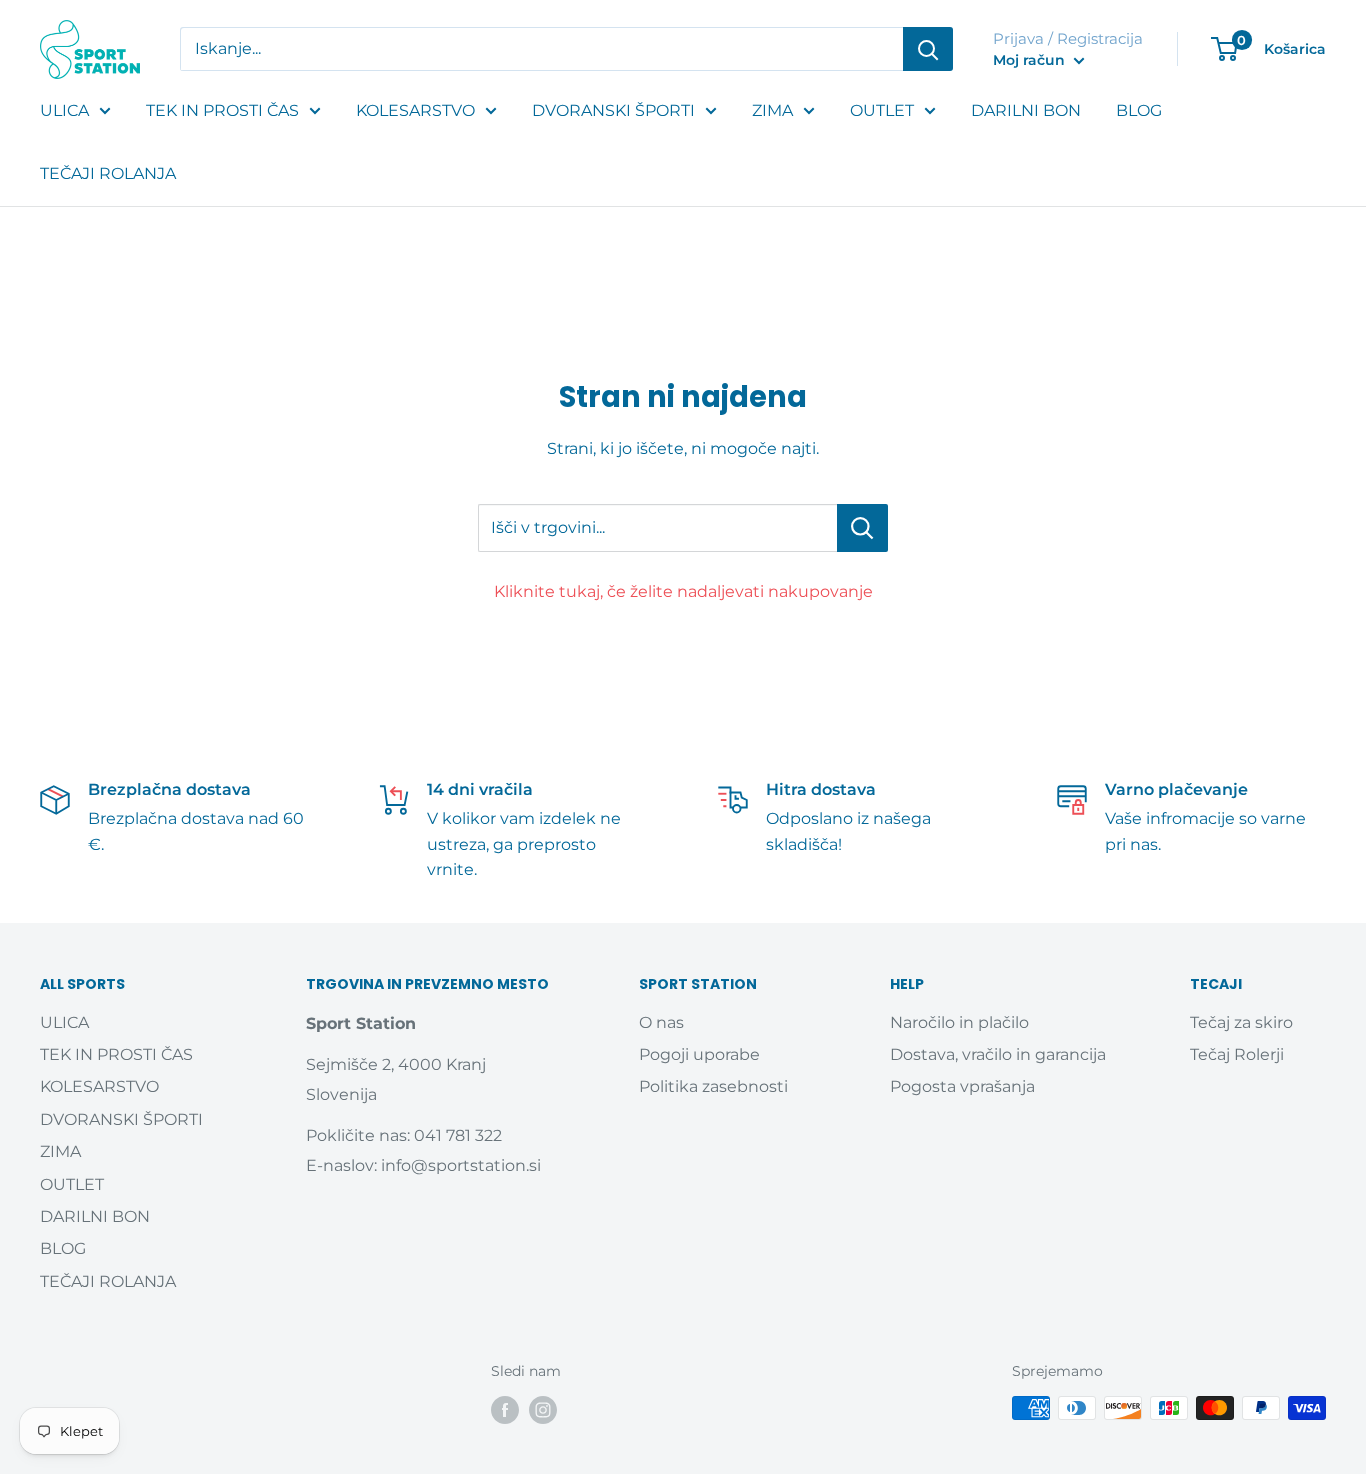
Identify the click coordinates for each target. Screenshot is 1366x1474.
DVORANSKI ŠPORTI (613, 110)
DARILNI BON (1026, 110)
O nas (661, 1022)
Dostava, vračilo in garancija (998, 1054)
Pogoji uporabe (699, 1054)
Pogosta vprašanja (962, 1086)
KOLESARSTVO (415, 110)
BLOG (1139, 110)
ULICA (64, 110)
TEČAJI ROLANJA (108, 173)
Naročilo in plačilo (959, 1022)
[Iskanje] (928, 49)
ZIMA (772, 110)
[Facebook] (505, 1410)
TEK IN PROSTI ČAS (222, 110)
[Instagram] (543, 1410)
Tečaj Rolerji (1237, 1054)
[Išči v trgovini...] (862, 528)
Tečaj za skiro (1241, 1022)
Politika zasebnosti (713, 1086)
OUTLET (882, 110)
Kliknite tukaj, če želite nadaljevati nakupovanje (683, 591)
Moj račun (1031, 60)
